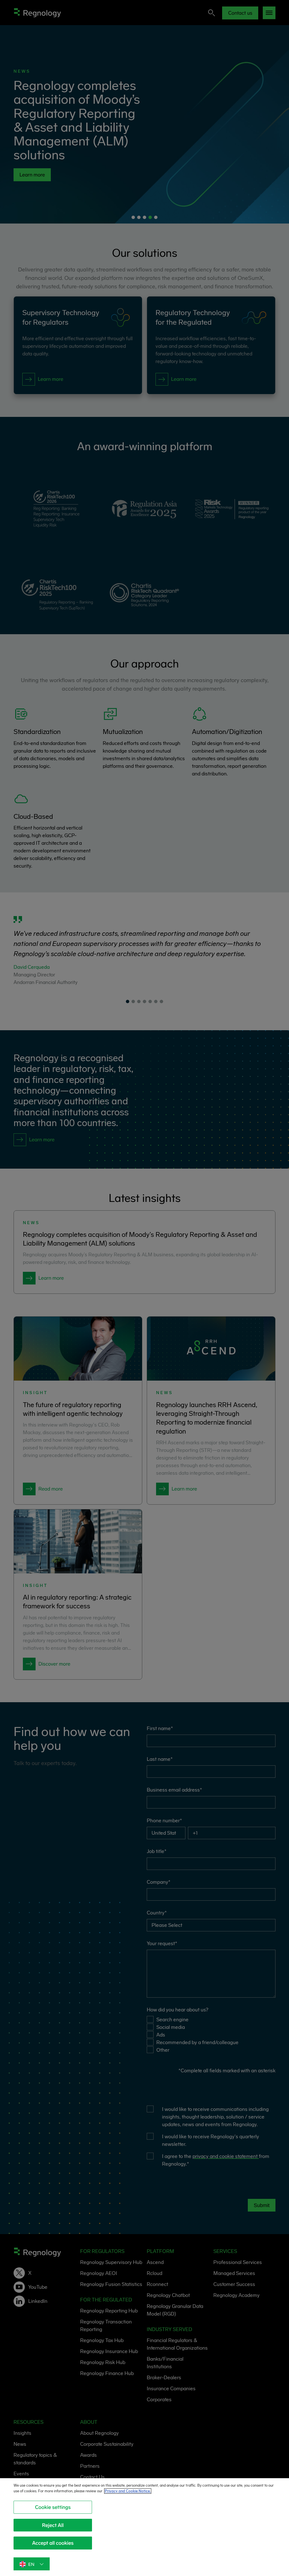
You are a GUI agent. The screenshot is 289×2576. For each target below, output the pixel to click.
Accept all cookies (53, 2543)
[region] (144, 2527)
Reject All (53, 2525)
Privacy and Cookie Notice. (128, 2491)
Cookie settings (53, 2507)
